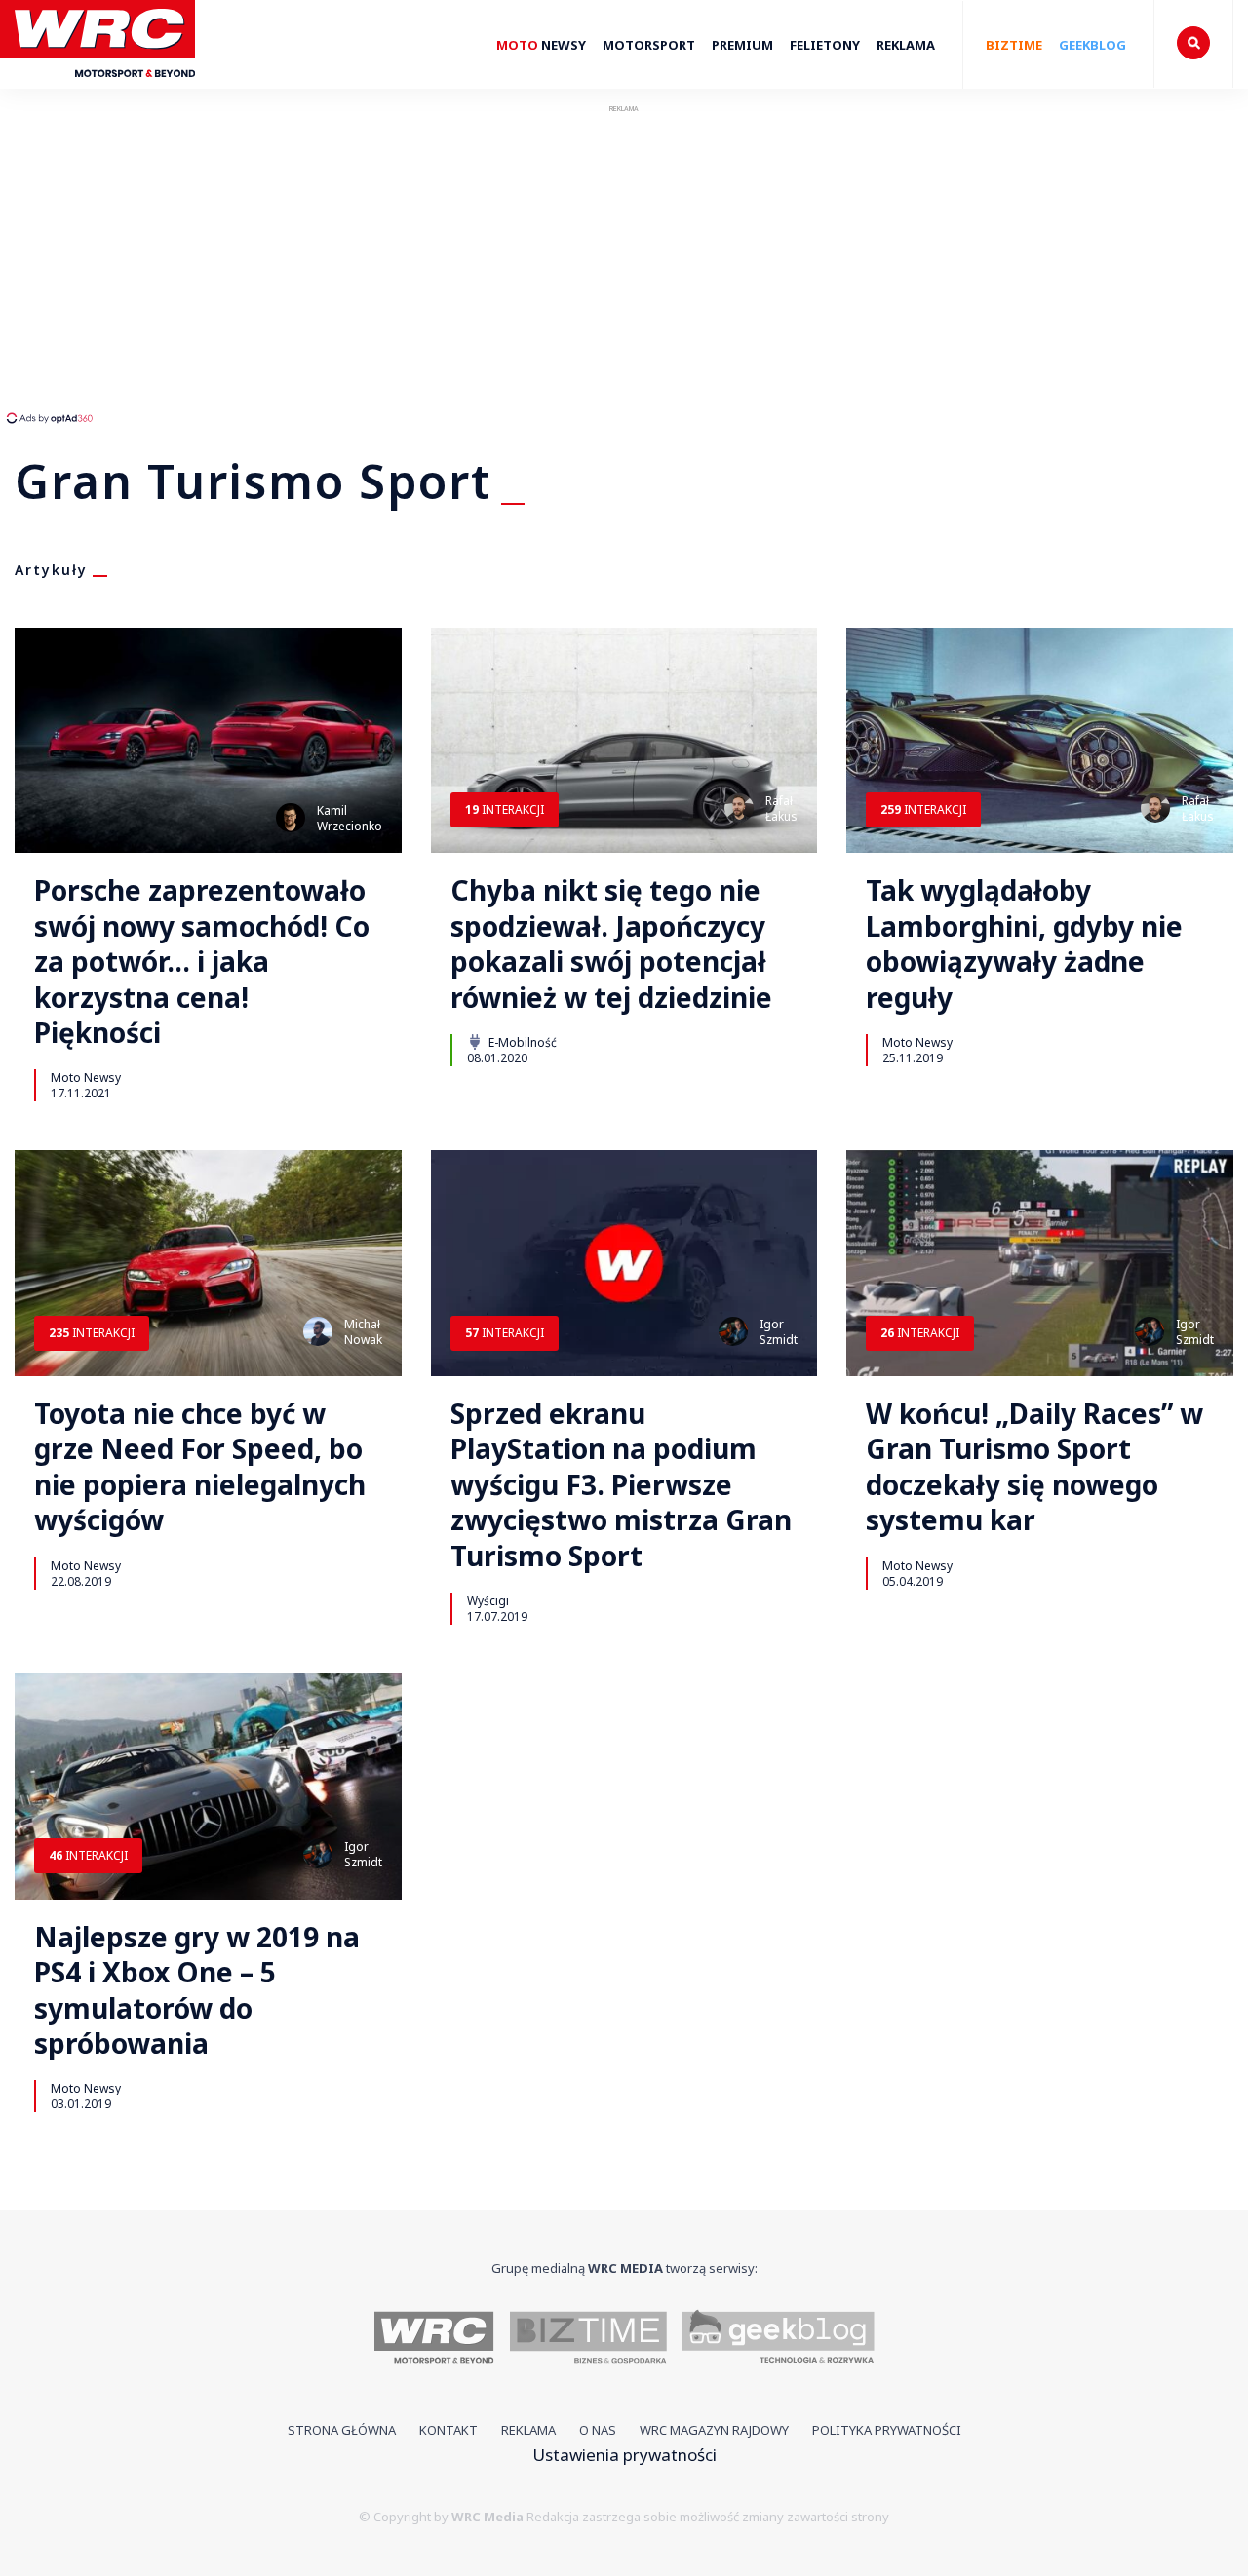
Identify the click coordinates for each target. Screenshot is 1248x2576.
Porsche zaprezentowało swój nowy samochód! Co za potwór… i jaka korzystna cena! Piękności (202, 961)
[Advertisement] (366, 263)
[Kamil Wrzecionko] (291, 818)
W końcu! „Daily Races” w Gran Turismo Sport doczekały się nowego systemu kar (1034, 1467)
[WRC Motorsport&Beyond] (105, 86)
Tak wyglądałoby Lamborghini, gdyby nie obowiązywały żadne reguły (1024, 943)
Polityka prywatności (887, 2430)
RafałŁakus (781, 808)
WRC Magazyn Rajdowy (714, 2430)
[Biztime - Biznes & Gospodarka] (588, 2340)
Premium (742, 45)
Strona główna (342, 2430)
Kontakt (448, 2430)
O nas (598, 2430)
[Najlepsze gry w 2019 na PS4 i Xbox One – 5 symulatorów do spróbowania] (208, 1787)
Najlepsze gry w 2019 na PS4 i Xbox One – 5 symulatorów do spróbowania (197, 1990)
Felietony (825, 45)
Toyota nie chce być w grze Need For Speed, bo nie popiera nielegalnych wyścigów (200, 1467)
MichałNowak (363, 1332)
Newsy (541, 45)
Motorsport (649, 45)
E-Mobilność (521, 1042)
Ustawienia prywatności (624, 2455)
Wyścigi (488, 1600)
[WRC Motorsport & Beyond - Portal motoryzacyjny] (434, 2340)
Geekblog (1092, 45)
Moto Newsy (86, 1077)
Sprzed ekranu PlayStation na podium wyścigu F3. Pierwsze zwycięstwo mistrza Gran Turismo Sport (621, 1484)
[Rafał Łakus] (739, 808)
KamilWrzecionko (350, 818)
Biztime (1014, 45)
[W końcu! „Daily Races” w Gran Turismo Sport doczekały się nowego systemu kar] (1040, 1263)
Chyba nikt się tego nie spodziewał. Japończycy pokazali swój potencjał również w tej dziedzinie (611, 943)
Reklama (906, 45)
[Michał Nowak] (318, 1331)
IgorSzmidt (779, 1332)
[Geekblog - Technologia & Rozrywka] (779, 2340)
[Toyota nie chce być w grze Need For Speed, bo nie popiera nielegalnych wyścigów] (208, 1263)
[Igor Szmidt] (733, 1331)
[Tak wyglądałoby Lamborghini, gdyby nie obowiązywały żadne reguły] (1040, 741)
